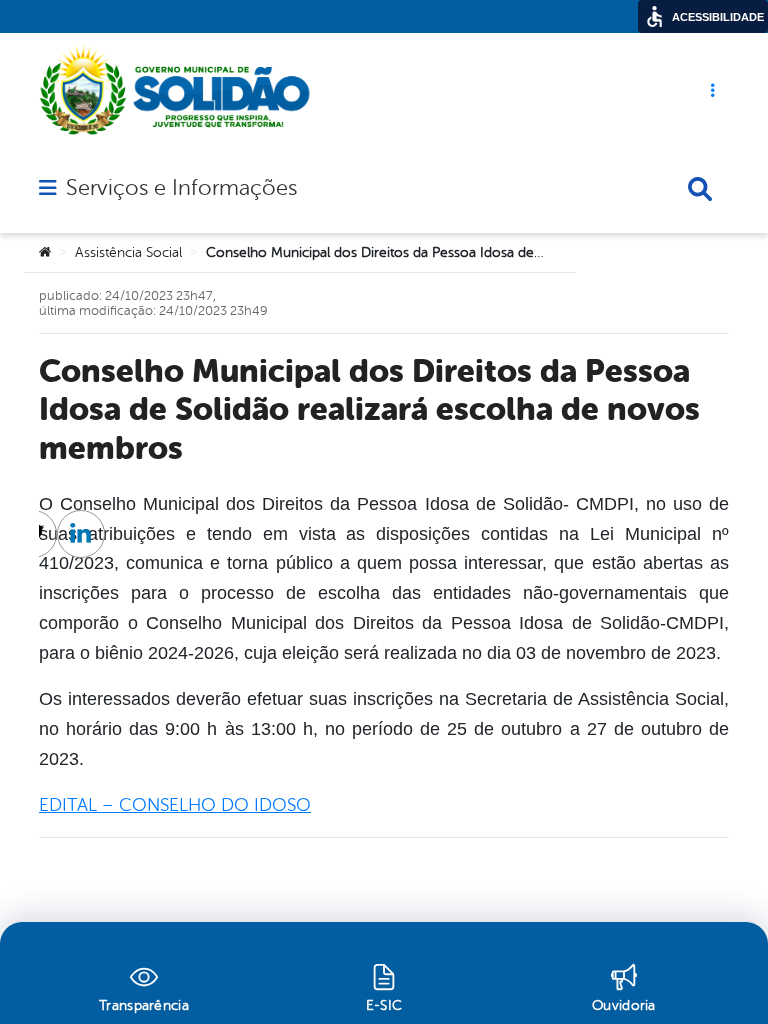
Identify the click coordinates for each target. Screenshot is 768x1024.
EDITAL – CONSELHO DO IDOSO (175, 805)
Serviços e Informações (181, 188)
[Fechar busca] (700, 189)
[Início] (45, 253)
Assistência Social (128, 252)
